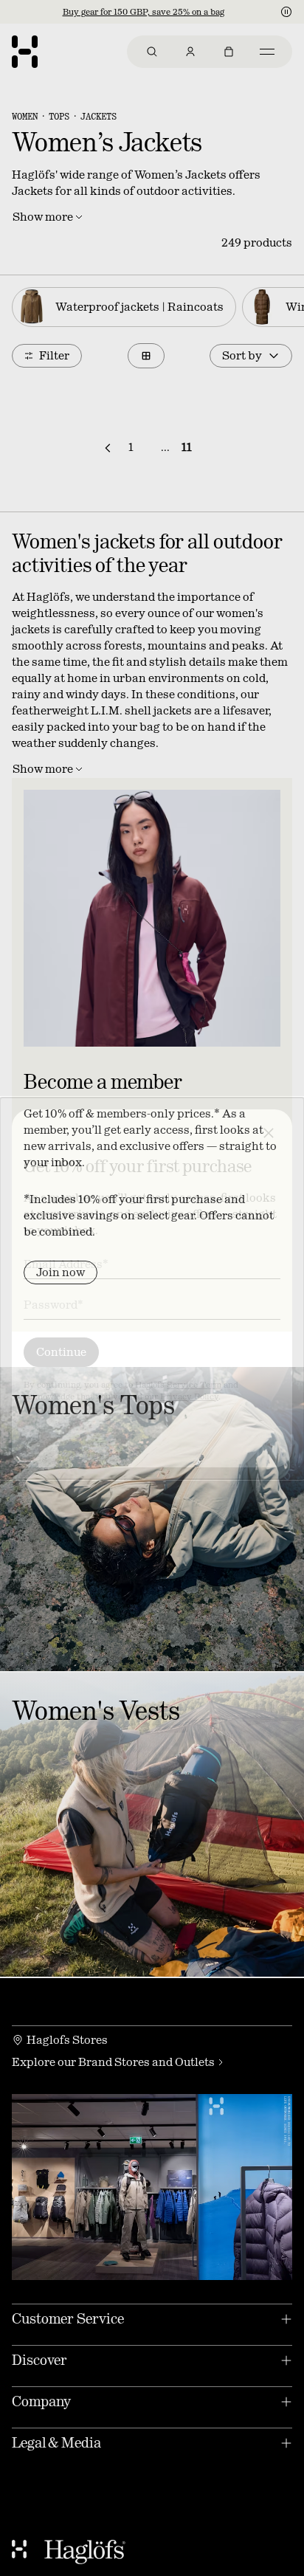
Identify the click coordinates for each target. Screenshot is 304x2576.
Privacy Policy (189, 1397)
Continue (61, 1352)
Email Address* (66, 1264)
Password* (53, 1305)
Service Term (194, 1385)
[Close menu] (269, 1133)
